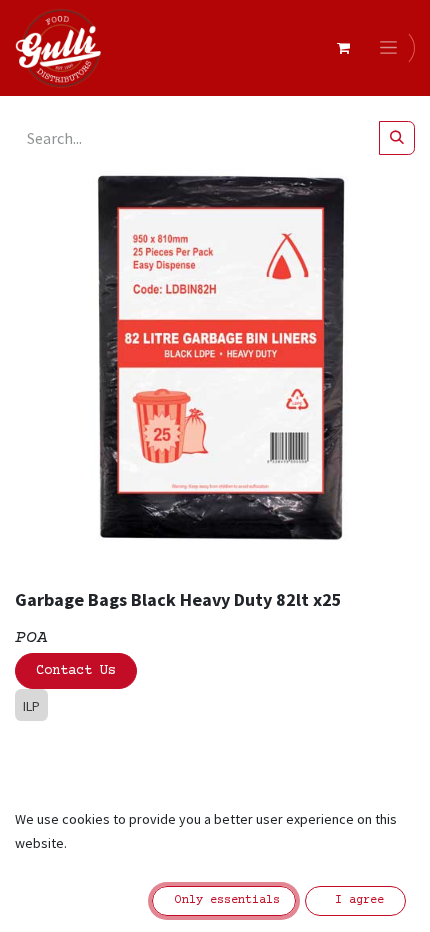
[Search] (397, 138)
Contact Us (76, 671)
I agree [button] (356, 900)
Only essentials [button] (224, 900)
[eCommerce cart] (343, 48)
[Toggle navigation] (392, 48)
